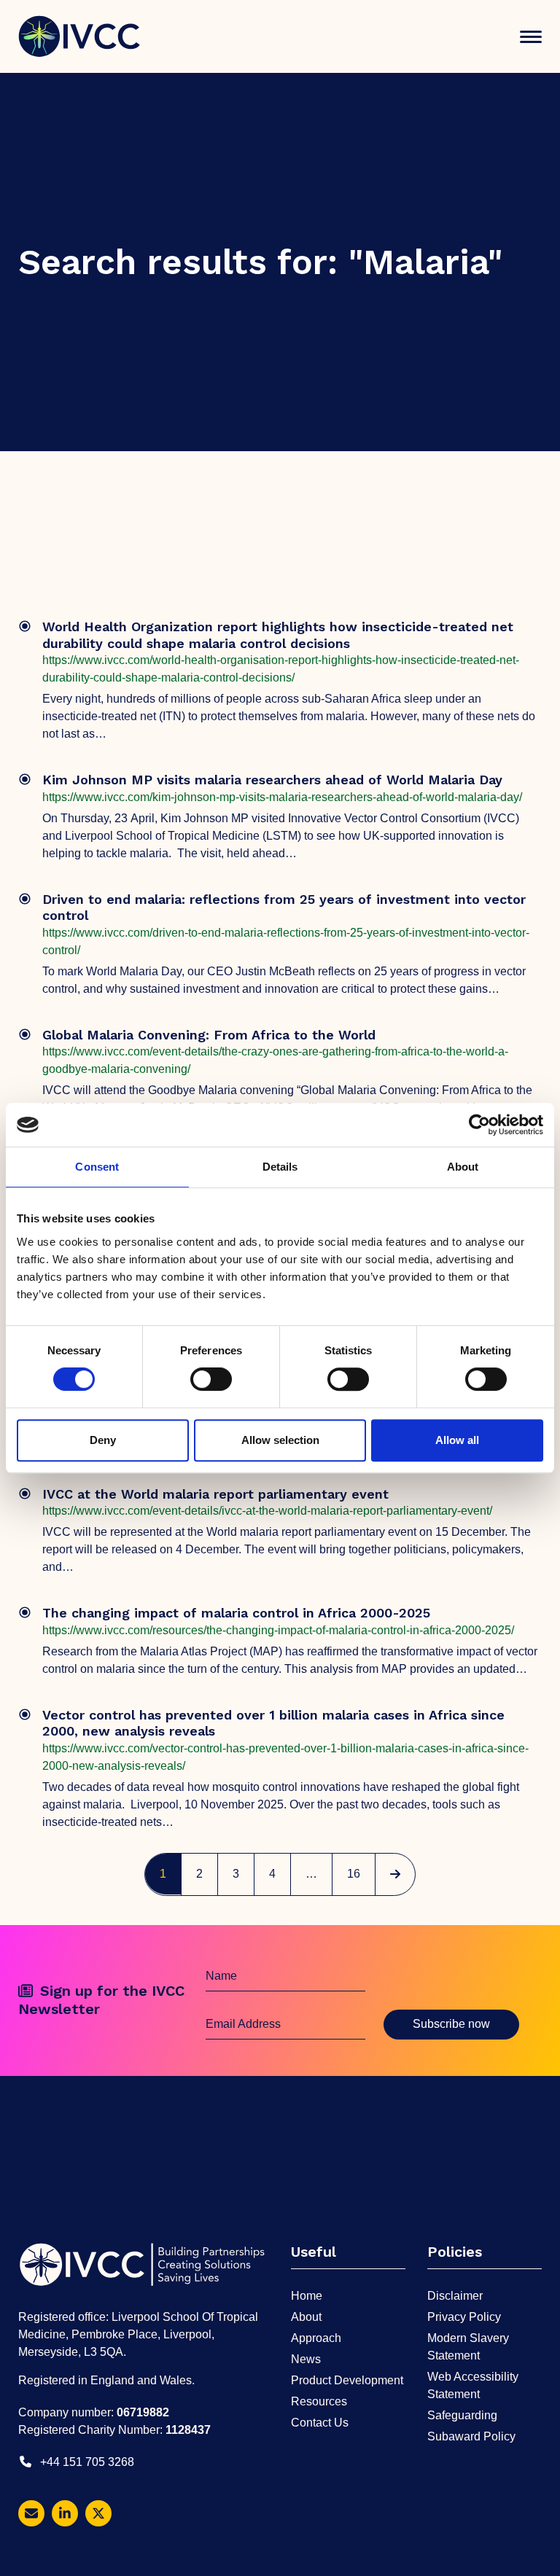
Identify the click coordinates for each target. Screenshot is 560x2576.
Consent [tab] (97, 1167)
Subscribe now (451, 2024)
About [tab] (463, 1167)
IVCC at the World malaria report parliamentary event (215, 1494)
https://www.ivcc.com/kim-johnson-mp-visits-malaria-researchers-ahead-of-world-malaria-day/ (282, 797)
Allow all (457, 1440)
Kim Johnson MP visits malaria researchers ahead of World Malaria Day (272, 780)
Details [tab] (280, 1167)
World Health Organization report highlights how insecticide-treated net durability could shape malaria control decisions (278, 635)
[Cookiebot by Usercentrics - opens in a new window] (479, 1125)
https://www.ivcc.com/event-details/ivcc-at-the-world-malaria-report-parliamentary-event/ (267, 1511)
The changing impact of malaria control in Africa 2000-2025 (236, 1613)
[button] (531, 37)
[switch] (211, 1379)
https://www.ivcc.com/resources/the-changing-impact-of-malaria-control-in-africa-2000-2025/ (278, 1630)
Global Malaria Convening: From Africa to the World (209, 1035)
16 (360, 1873)
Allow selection (280, 1440)
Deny (103, 1440)
